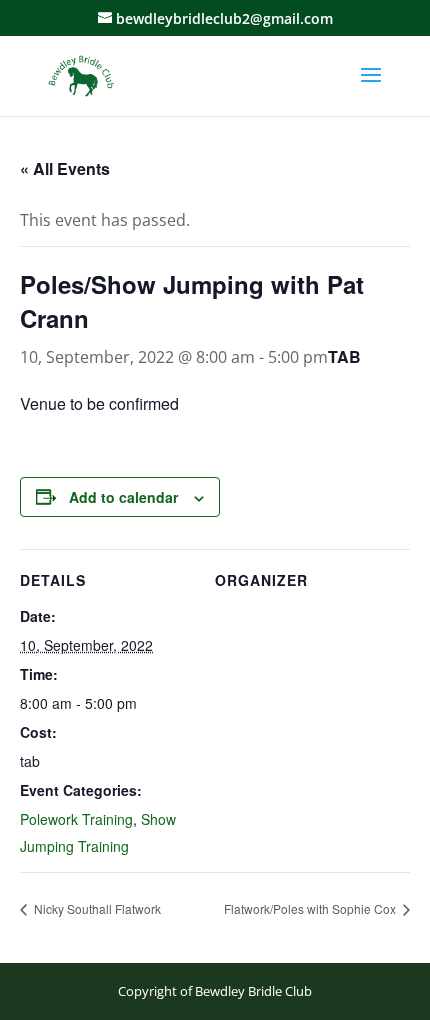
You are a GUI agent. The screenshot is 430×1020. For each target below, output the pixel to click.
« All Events (65, 168)
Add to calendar (123, 497)
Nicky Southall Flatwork (96, 908)
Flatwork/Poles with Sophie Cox (311, 908)
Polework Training (76, 819)
